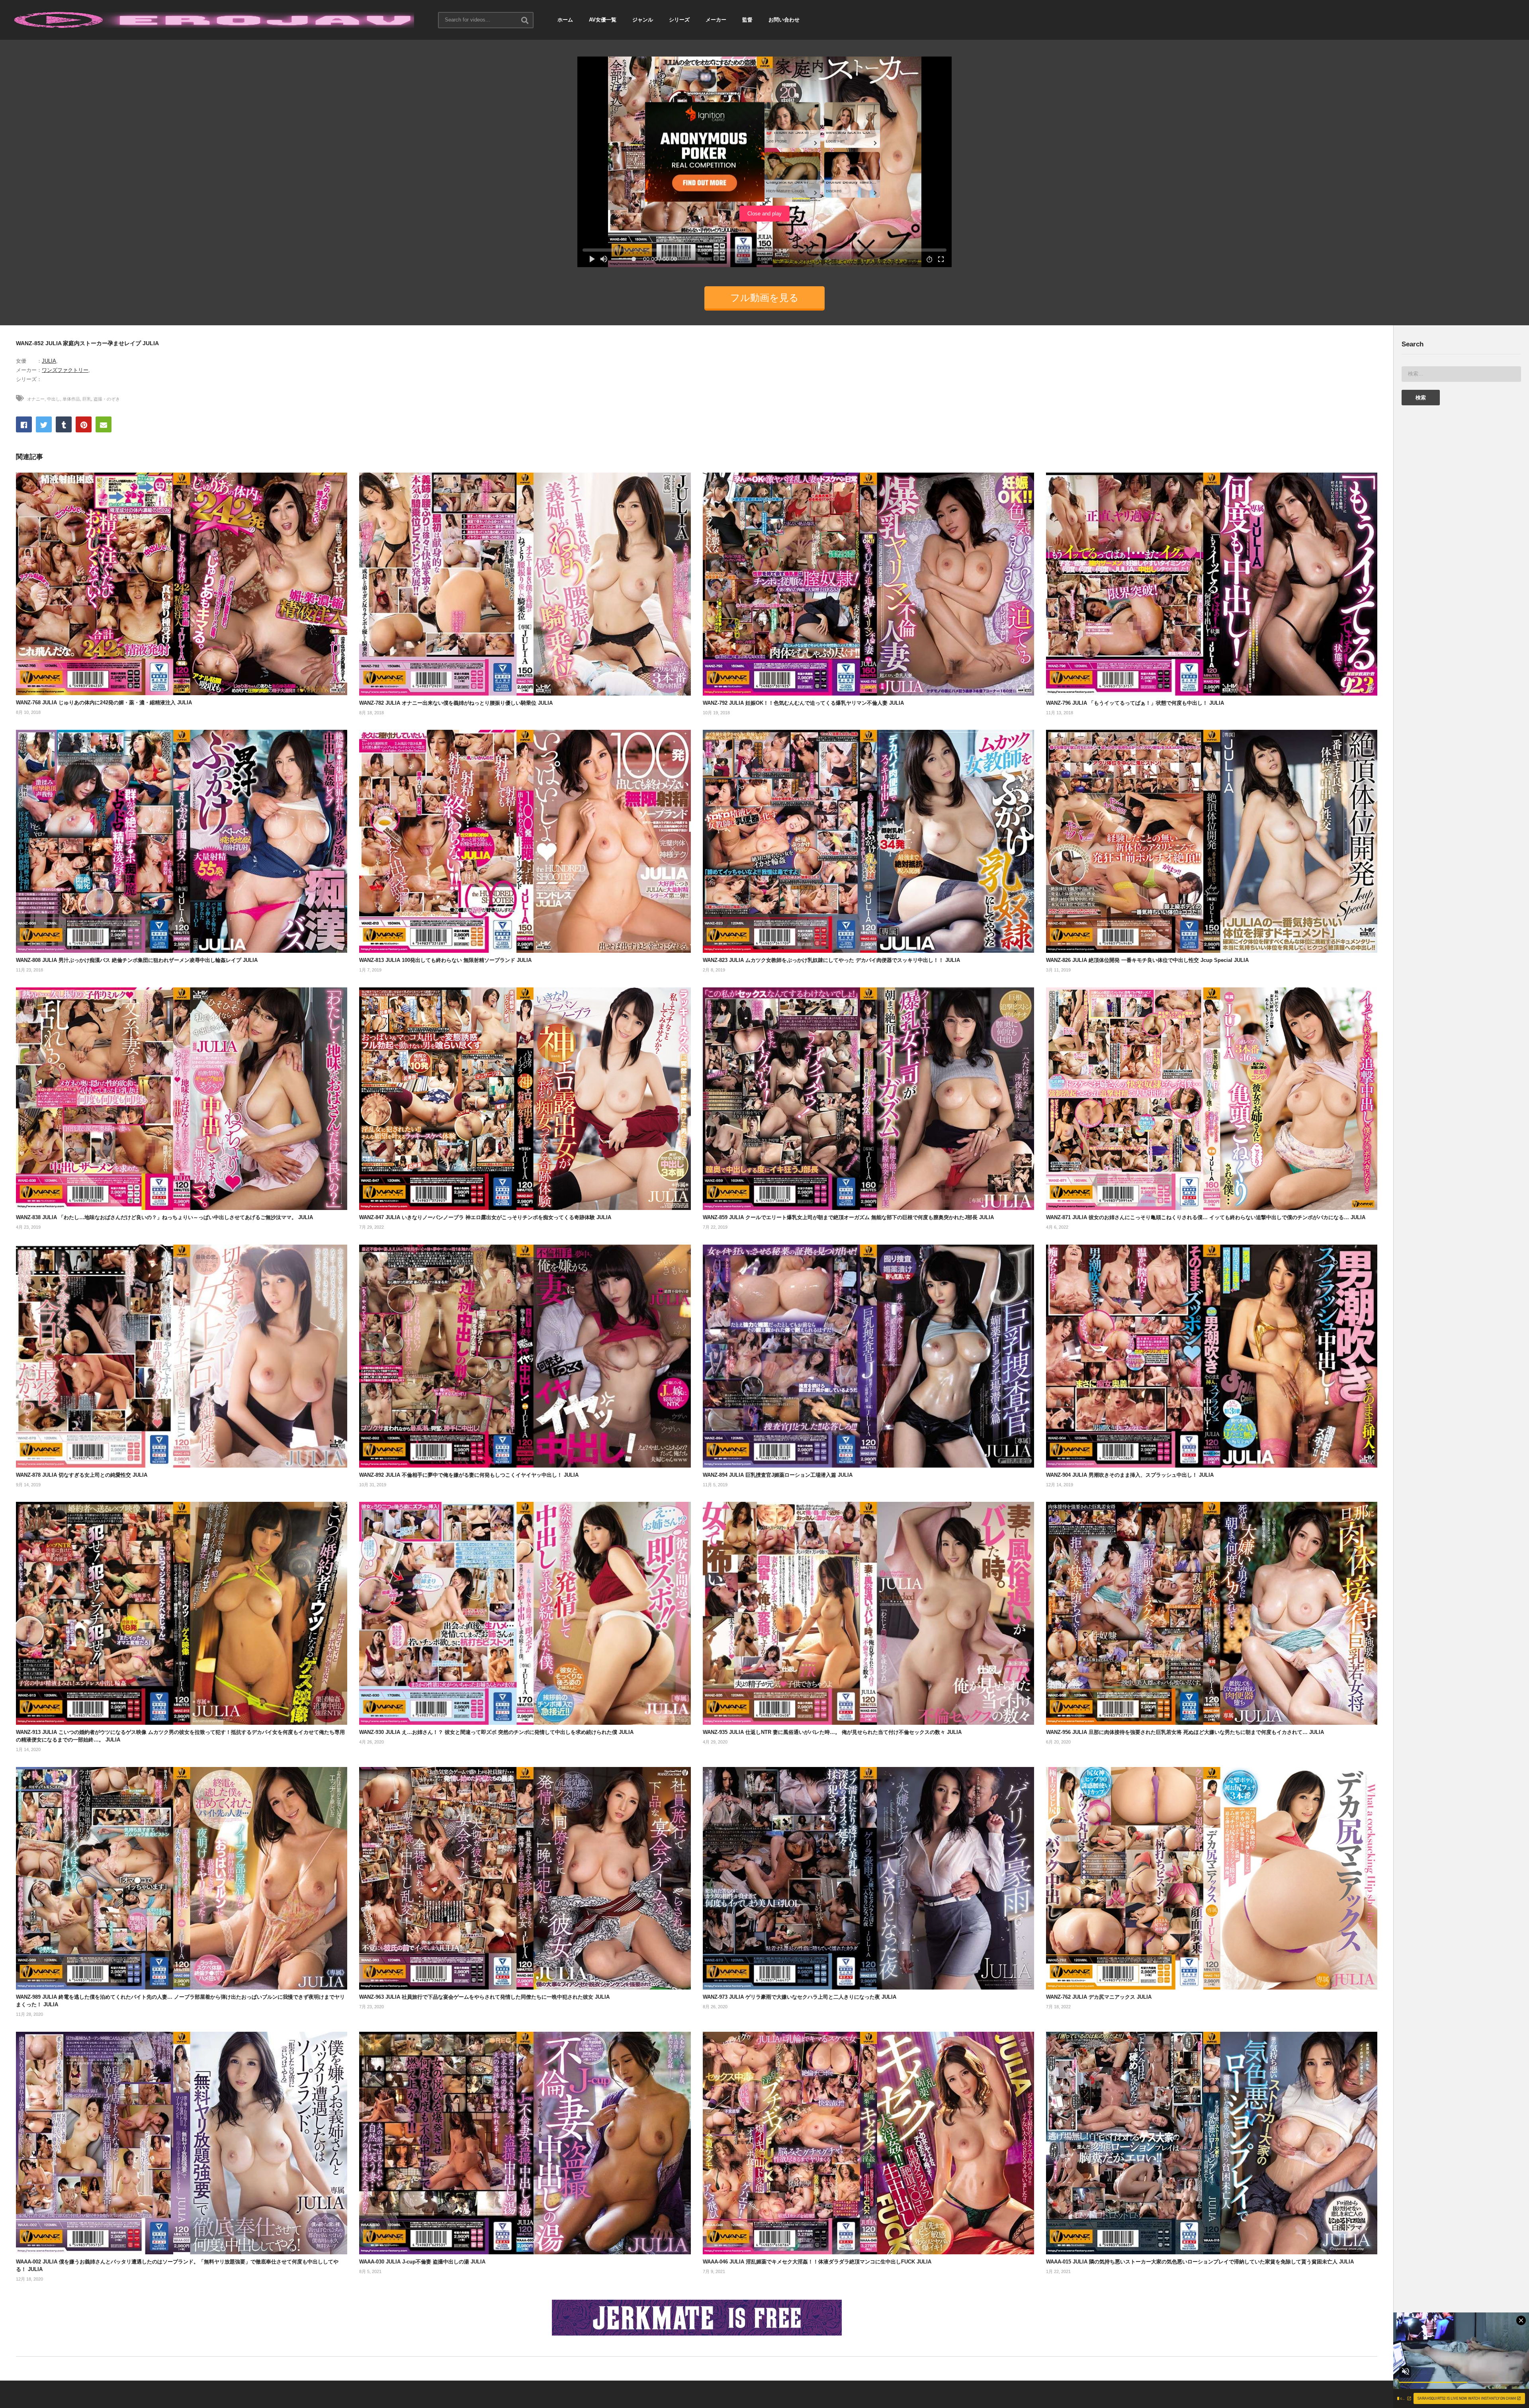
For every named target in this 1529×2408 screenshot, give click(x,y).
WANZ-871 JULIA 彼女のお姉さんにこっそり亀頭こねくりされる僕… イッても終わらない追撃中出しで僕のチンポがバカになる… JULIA (1206, 1217)
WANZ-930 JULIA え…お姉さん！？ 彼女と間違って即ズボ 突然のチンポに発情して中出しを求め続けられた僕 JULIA (496, 1732)
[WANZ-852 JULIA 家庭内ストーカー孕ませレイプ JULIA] (182, 584)
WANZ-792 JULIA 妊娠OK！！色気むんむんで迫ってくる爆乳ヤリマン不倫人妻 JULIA (803, 703)
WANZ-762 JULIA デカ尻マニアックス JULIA (1099, 1997)
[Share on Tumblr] (64, 424)
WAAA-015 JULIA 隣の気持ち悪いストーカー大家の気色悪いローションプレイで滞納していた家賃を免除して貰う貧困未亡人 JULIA (1200, 2262)
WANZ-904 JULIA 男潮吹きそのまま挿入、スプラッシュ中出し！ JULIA (1130, 1475)
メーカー (716, 20)
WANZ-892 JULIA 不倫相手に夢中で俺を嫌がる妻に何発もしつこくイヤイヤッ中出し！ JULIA (469, 1475)
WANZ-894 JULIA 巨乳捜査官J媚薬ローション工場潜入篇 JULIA (778, 1475)
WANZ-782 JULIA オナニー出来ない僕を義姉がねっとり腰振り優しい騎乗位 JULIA (456, 703)
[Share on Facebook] (24, 424)
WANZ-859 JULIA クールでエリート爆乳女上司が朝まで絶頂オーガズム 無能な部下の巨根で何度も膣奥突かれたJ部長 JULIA (848, 1217)
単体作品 (71, 399)
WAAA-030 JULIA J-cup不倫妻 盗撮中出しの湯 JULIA (422, 2262)
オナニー (36, 399)
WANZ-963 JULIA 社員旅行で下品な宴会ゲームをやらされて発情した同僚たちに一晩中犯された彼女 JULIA (484, 1997)
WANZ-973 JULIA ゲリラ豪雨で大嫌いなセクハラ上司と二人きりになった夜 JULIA (800, 1997)
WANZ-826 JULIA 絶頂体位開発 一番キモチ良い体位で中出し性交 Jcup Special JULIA (1147, 960)
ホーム (565, 20)
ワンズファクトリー (65, 370)
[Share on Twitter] (44, 424)
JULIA (49, 361)
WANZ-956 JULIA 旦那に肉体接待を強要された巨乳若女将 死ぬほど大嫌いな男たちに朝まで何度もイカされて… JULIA (1185, 1732)
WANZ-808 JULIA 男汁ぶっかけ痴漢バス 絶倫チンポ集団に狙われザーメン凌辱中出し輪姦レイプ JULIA (137, 960)
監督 (747, 20)
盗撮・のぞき (107, 399)
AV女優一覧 (603, 20)
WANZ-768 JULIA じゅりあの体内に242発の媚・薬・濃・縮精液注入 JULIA (104, 703)
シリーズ (679, 20)
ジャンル (643, 20)
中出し (54, 399)
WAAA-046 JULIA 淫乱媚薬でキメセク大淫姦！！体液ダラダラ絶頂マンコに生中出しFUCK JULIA (817, 2262)
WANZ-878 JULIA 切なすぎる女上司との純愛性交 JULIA (82, 1475)
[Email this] (104, 424)
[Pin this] (84, 424)
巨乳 (87, 399)
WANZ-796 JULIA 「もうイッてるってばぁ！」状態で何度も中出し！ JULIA (1135, 703)
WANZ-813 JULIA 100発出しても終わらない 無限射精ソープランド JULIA (445, 960)
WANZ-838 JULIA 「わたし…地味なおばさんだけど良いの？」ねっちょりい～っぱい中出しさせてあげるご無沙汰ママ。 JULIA (164, 1217)
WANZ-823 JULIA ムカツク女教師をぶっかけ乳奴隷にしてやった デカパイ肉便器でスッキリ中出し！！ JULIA (831, 960)
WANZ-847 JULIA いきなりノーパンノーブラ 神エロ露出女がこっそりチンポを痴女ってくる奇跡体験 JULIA (485, 1217)
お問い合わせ (784, 20)
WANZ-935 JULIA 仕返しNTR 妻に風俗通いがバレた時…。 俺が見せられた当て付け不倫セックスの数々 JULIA (832, 1732)
